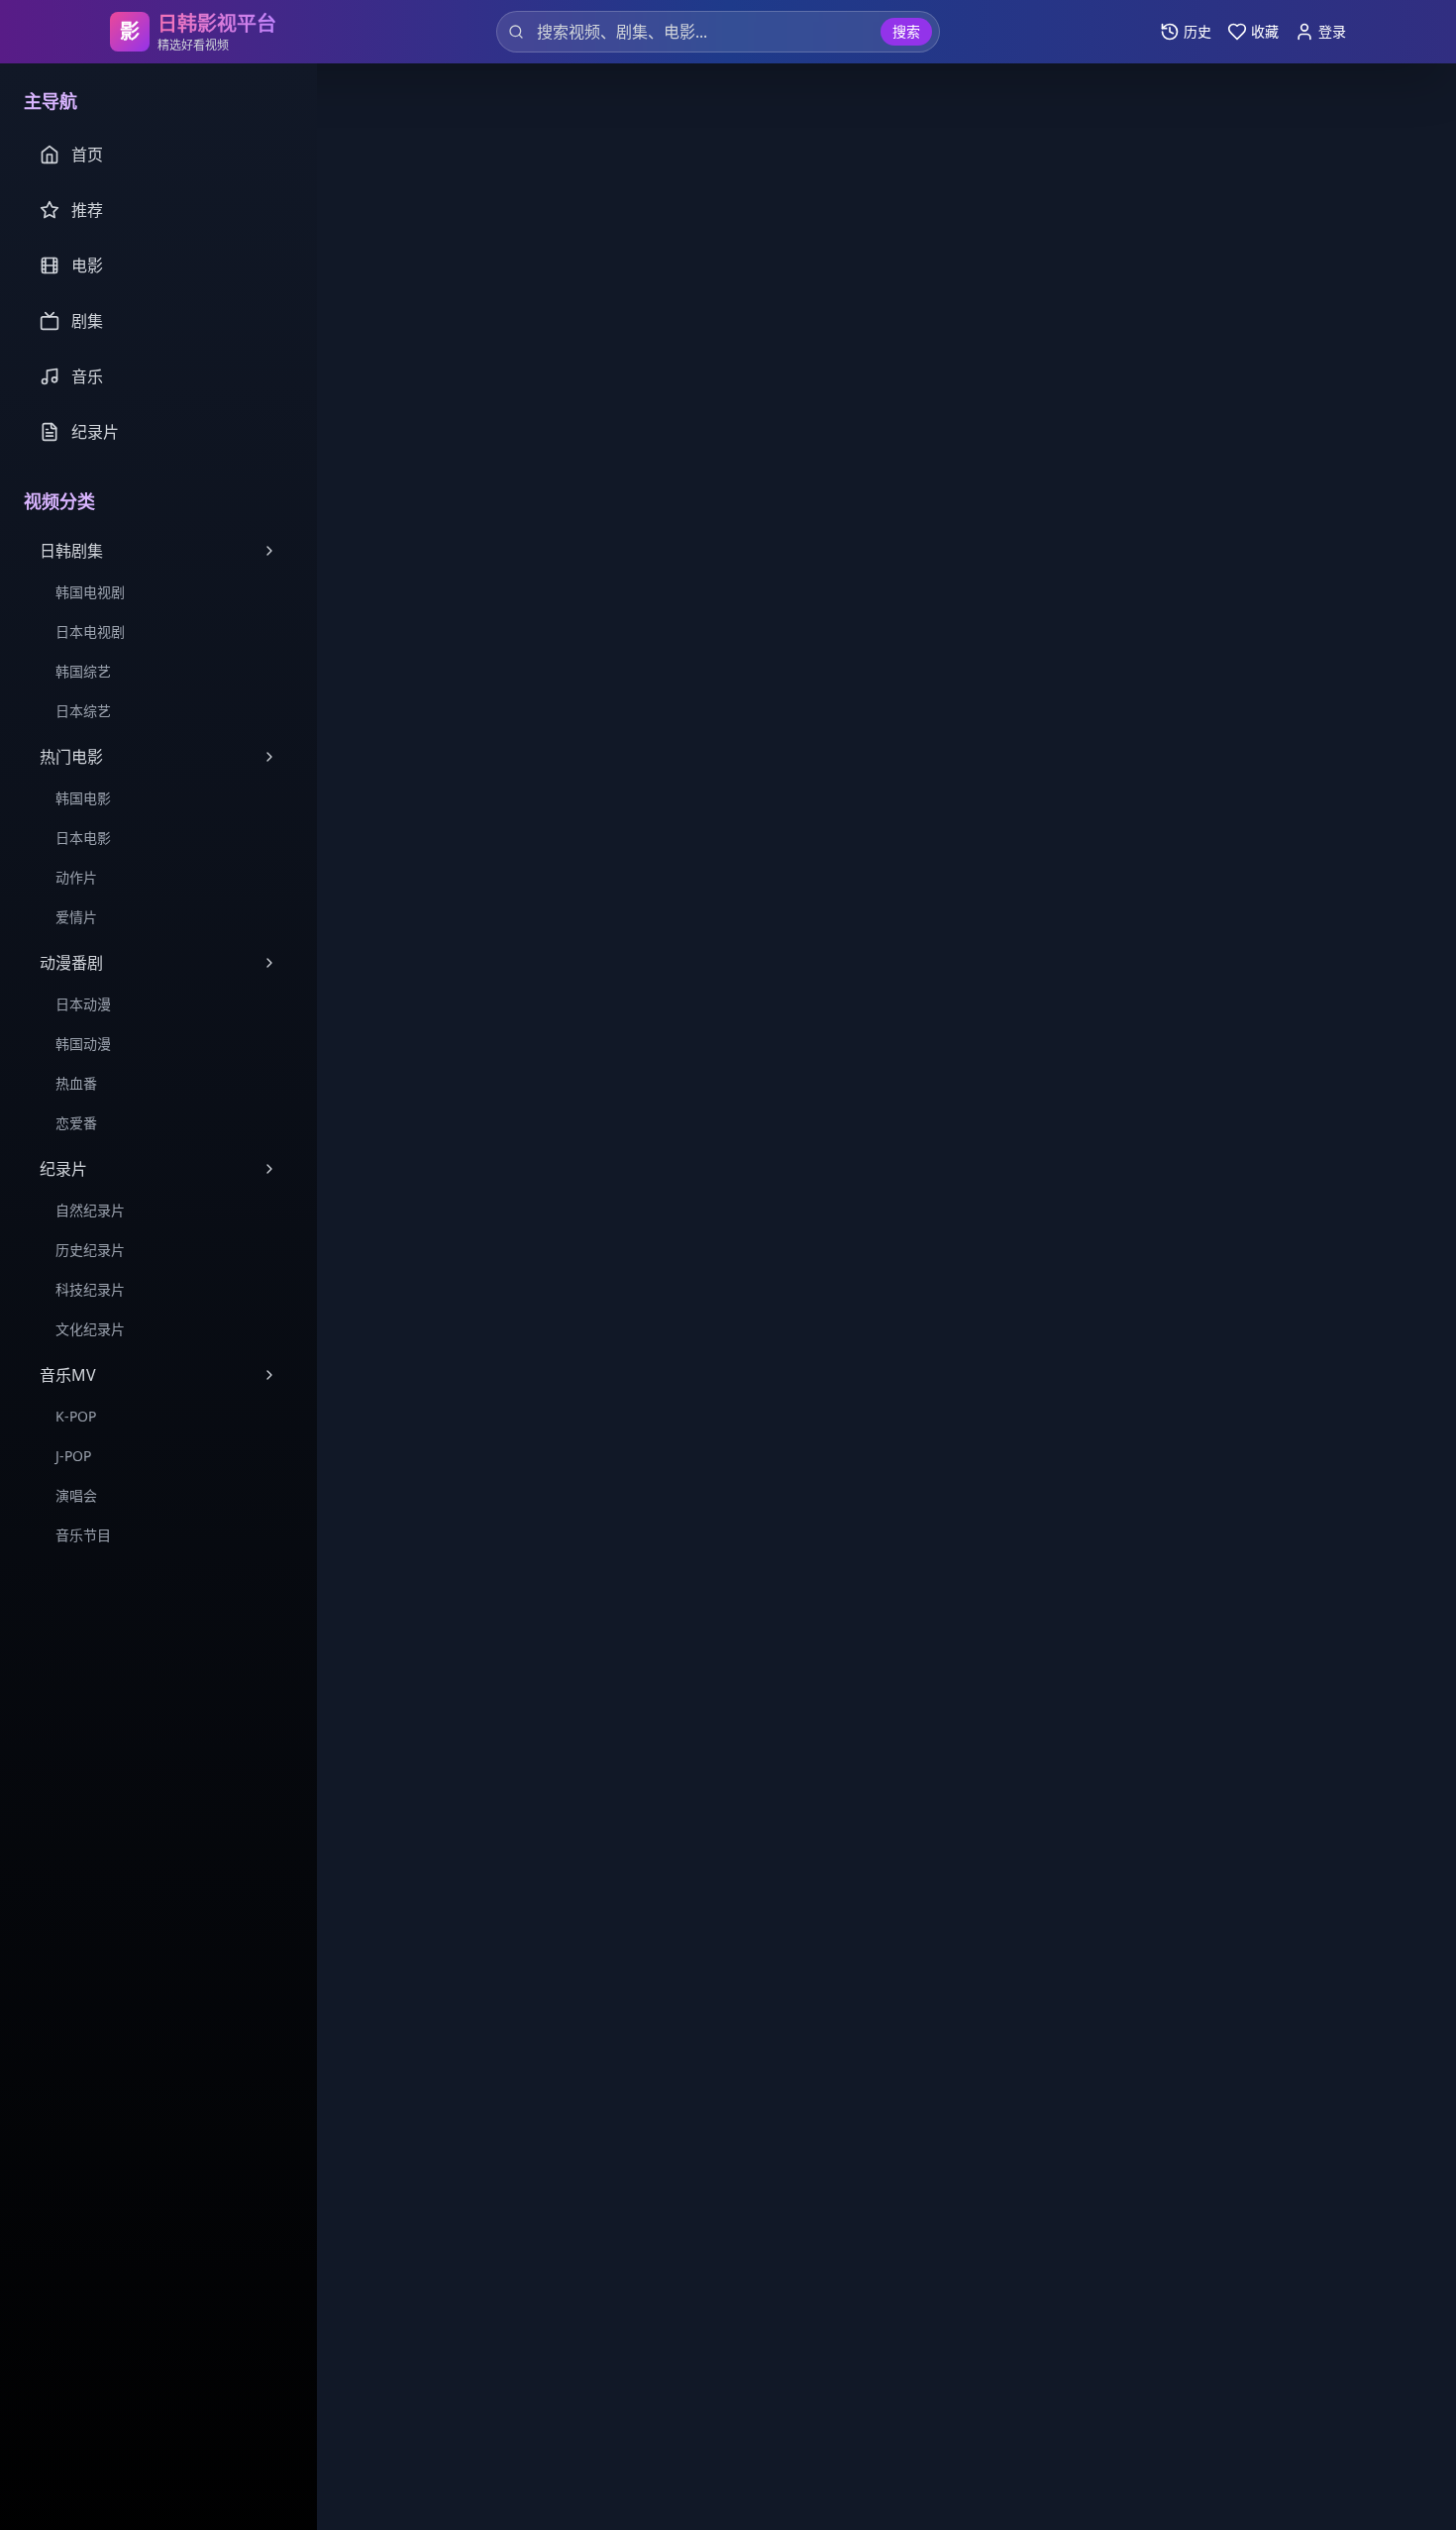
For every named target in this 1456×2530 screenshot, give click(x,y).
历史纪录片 (90, 1250)
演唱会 (76, 1495)
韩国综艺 (83, 671)
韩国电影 (83, 798)
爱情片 (76, 917)
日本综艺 (83, 711)
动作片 (76, 877)
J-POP (73, 1456)
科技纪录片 (90, 1289)
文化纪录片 (90, 1329)
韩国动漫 (83, 1044)
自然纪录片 (90, 1210)
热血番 (76, 1083)
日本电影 (83, 838)
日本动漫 (83, 1004)
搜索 (906, 31)
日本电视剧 (90, 632)
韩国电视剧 (90, 592)
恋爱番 (76, 1123)
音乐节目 (83, 1535)
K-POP (76, 1416)
